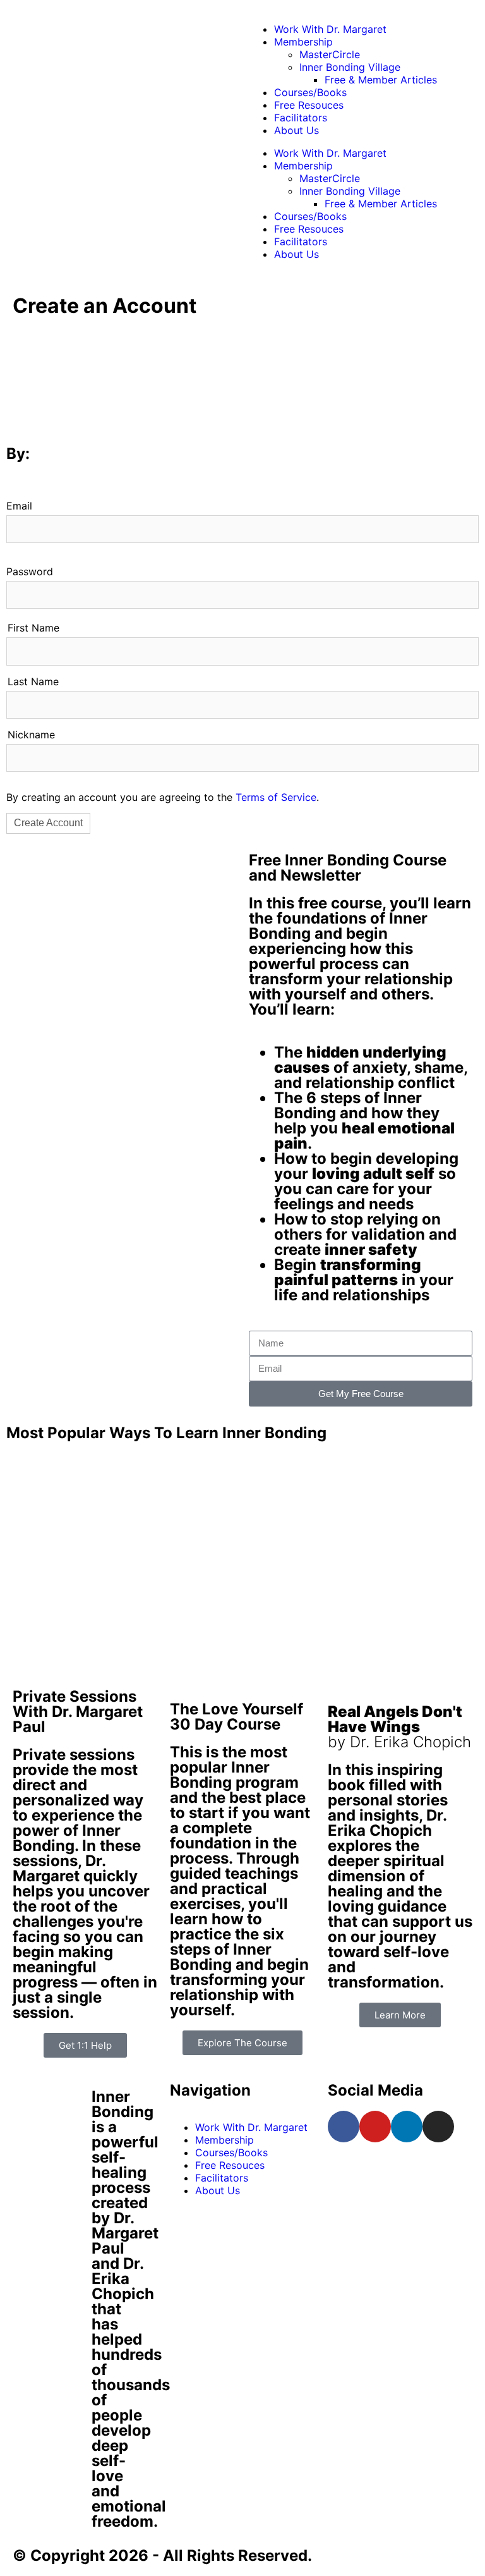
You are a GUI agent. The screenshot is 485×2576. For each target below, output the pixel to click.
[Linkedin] (407, 2127)
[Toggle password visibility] (463, 596)
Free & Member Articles (381, 80)
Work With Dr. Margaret (330, 29)
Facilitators (301, 118)
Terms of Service (276, 797)
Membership (303, 42)
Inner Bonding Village (350, 67)
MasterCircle (330, 54)
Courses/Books (310, 92)
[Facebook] (344, 2127)
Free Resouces (309, 105)
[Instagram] (438, 2127)
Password (30, 571)
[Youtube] (375, 2127)
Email (19, 506)
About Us (296, 130)
